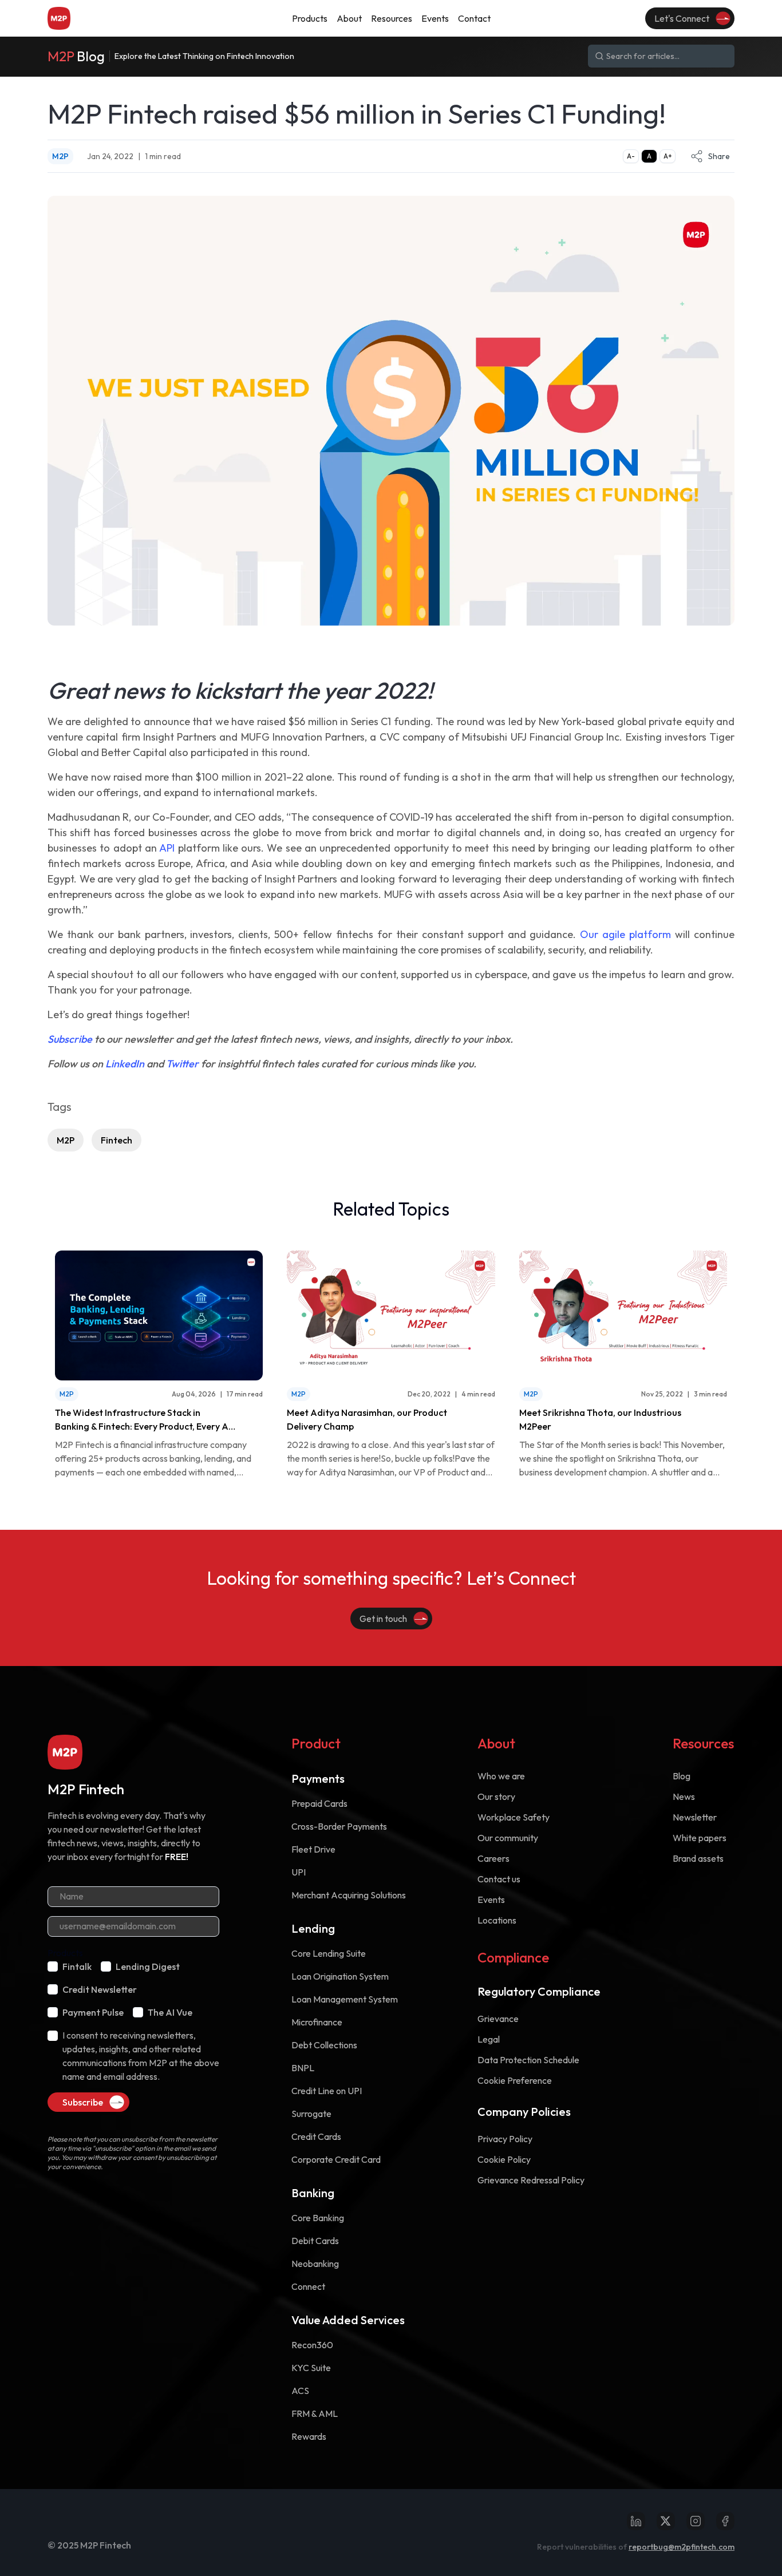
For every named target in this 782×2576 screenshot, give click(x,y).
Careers (493, 1858)
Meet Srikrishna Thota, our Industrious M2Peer (600, 1419)
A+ (668, 156)
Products (65, 1953)
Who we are (501, 1776)
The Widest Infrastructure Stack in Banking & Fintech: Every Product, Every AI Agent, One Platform (143, 1420)
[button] (310, 18)
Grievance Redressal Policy (531, 2180)
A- (631, 156)
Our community (508, 1838)
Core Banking (318, 2218)
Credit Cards (316, 2136)
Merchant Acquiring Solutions (349, 1895)
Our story (496, 1797)
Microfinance (317, 2022)
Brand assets (698, 1858)
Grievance (498, 2019)
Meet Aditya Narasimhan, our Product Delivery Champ (367, 1419)
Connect (308, 2286)
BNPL (303, 2068)
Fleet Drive (313, 1849)
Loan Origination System (340, 1976)
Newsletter (695, 1817)
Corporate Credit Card (336, 2159)
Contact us (499, 1879)
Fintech (116, 1140)
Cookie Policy (504, 2159)
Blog (682, 1776)
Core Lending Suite (329, 1953)
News (684, 1797)
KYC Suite (311, 2368)
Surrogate (311, 2114)
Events (491, 1900)
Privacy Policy (505, 2139)
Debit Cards (315, 2241)
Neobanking (315, 2264)
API (167, 848)
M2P (66, 1140)
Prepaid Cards (319, 1803)
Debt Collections (324, 2045)
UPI (299, 1872)
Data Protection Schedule (528, 2060)
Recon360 (312, 2345)
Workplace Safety (514, 1817)
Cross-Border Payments (339, 1826)
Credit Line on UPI (327, 2091)
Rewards (309, 2436)
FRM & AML (315, 2413)
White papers (700, 1838)
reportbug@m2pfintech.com (682, 2547)
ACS (300, 2391)
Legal (489, 2039)
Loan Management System (345, 1999)
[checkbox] (53, 1966)
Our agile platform (625, 934)
